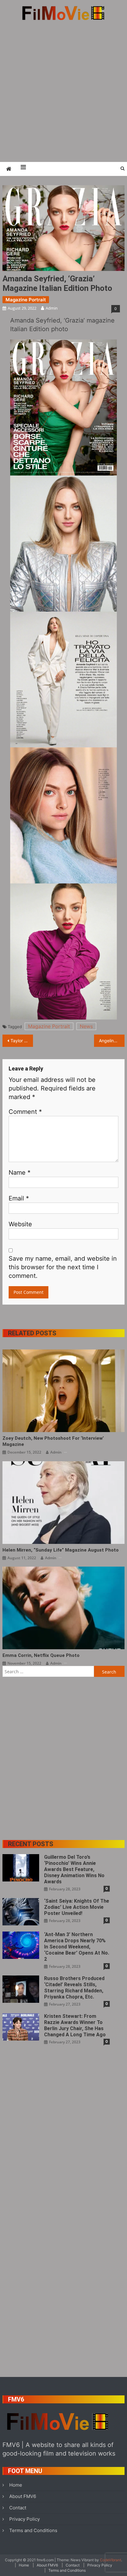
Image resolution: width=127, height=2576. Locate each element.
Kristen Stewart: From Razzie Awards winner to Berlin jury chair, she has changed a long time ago (75, 2025)
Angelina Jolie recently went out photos (112, 1041)
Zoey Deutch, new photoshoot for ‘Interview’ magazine (53, 1441)
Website (20, 1224)
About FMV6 (23, 2496)
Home (16, 2485)
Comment (25, 1112)
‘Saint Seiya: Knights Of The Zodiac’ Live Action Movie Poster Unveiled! (77, 1907)
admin (52, 308)
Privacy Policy (25, 2519)
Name (20, 1173)
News (86, 1026)
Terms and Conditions (33, 2530)
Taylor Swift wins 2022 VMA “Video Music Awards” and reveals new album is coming (22, 1041)
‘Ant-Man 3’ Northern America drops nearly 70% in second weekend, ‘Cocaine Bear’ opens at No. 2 (77, 1947)
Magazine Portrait (26, 300)
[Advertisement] (63, 91)
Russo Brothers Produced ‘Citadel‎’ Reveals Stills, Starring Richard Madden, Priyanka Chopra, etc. (74, 1988)
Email (19, 1198)
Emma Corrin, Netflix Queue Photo (41, 1655)
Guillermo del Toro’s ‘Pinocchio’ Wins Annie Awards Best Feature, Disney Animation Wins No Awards (74, 1869)
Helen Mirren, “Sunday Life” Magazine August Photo (61, 1550)
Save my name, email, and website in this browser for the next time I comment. (63, 1267)
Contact (18, 2508)
